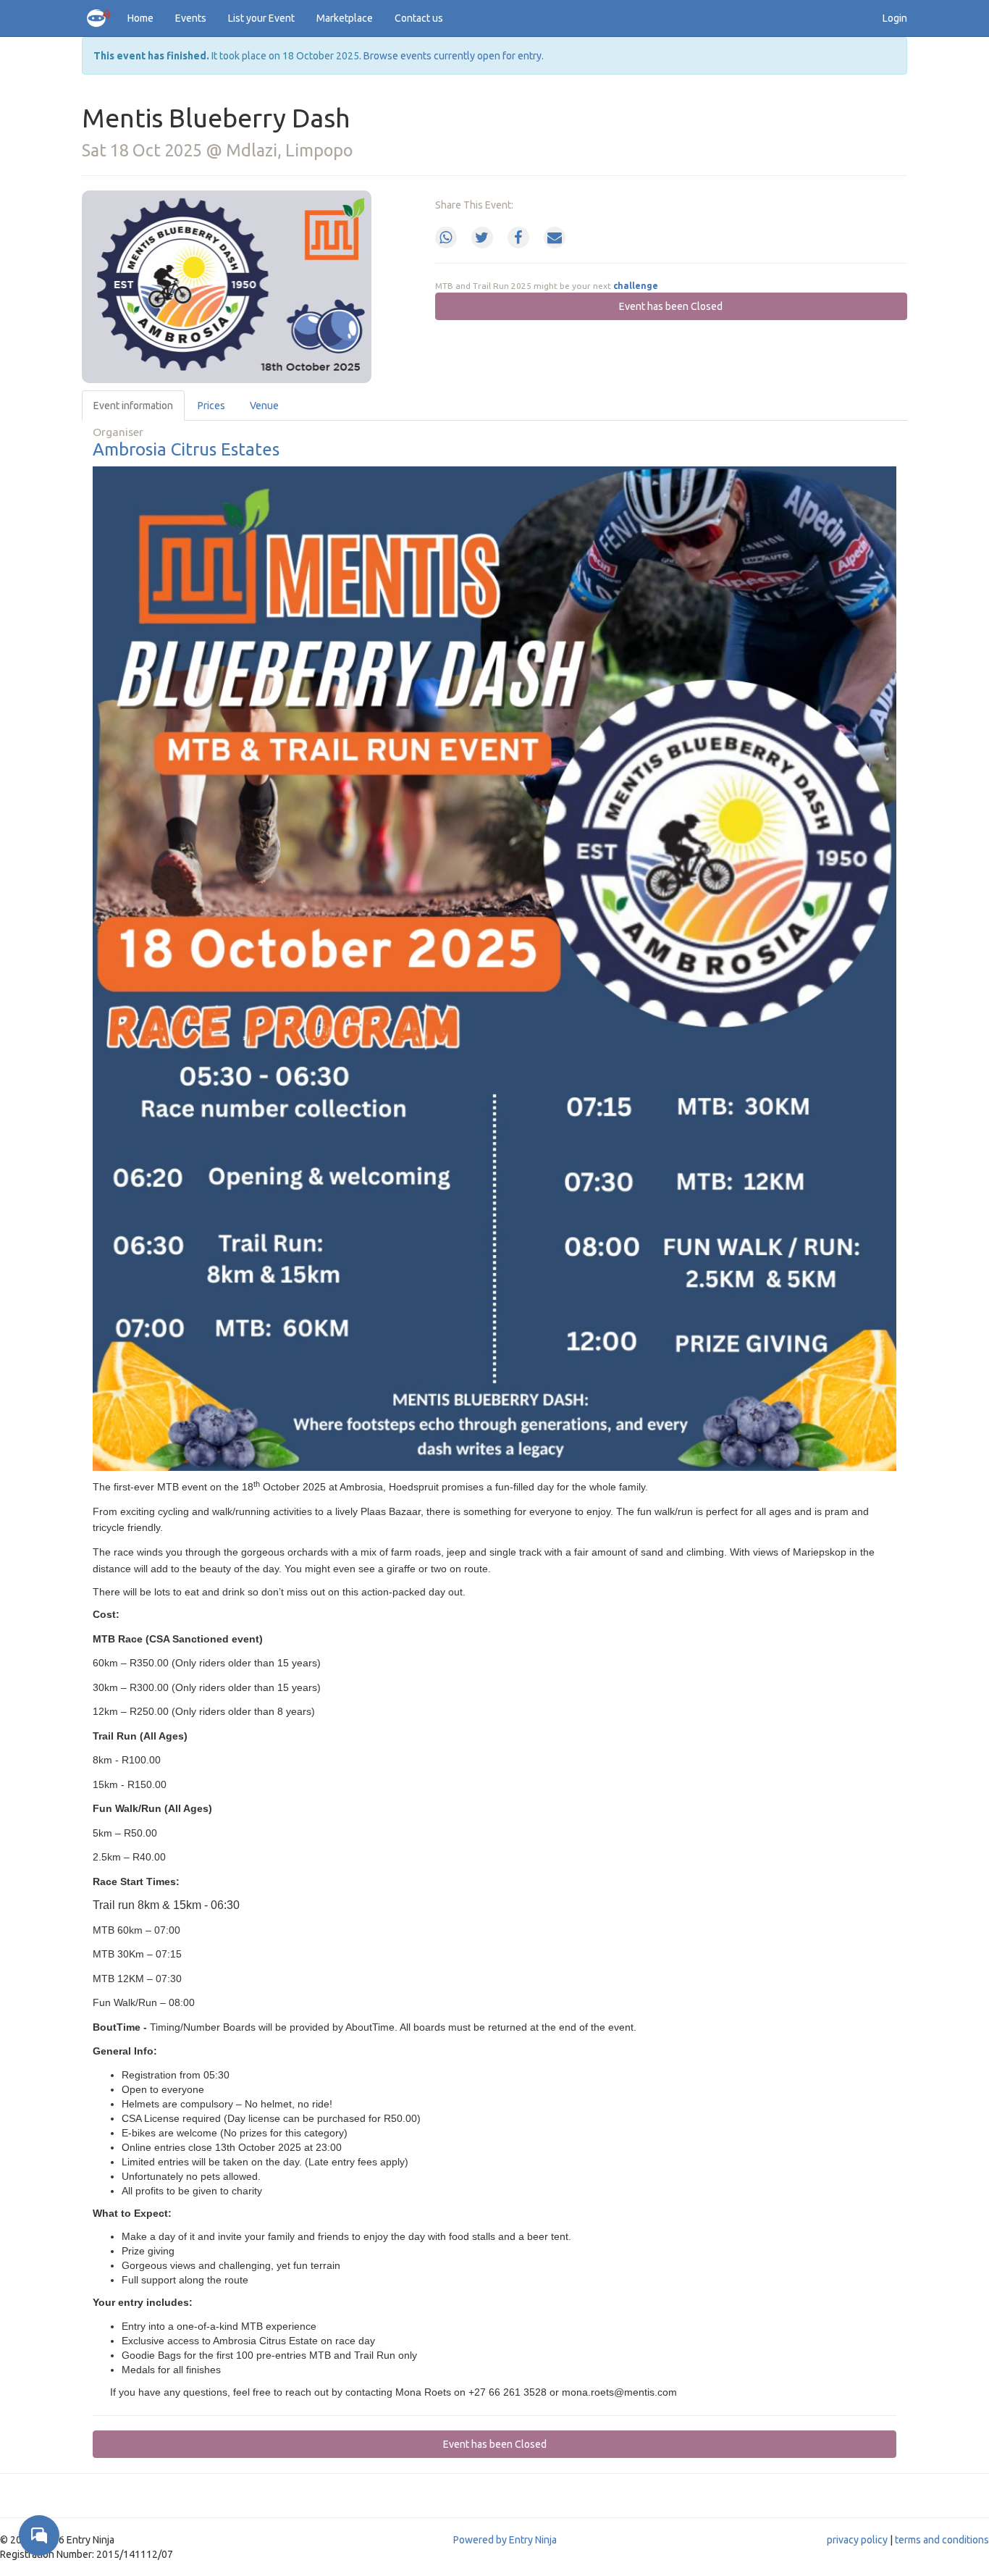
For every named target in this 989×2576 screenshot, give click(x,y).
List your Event (261, 18)
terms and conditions (942, 2540)
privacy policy (857, 2540)
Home (140, 18)
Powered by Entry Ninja (505, 2540)
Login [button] (895, 18)
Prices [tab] (211, 406)
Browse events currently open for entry (453, 56)
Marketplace (345, 18)
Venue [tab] (264, 406)
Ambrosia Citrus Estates (186, 449)
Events (191, 18)
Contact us (419, 18)
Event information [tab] (133, 406)
